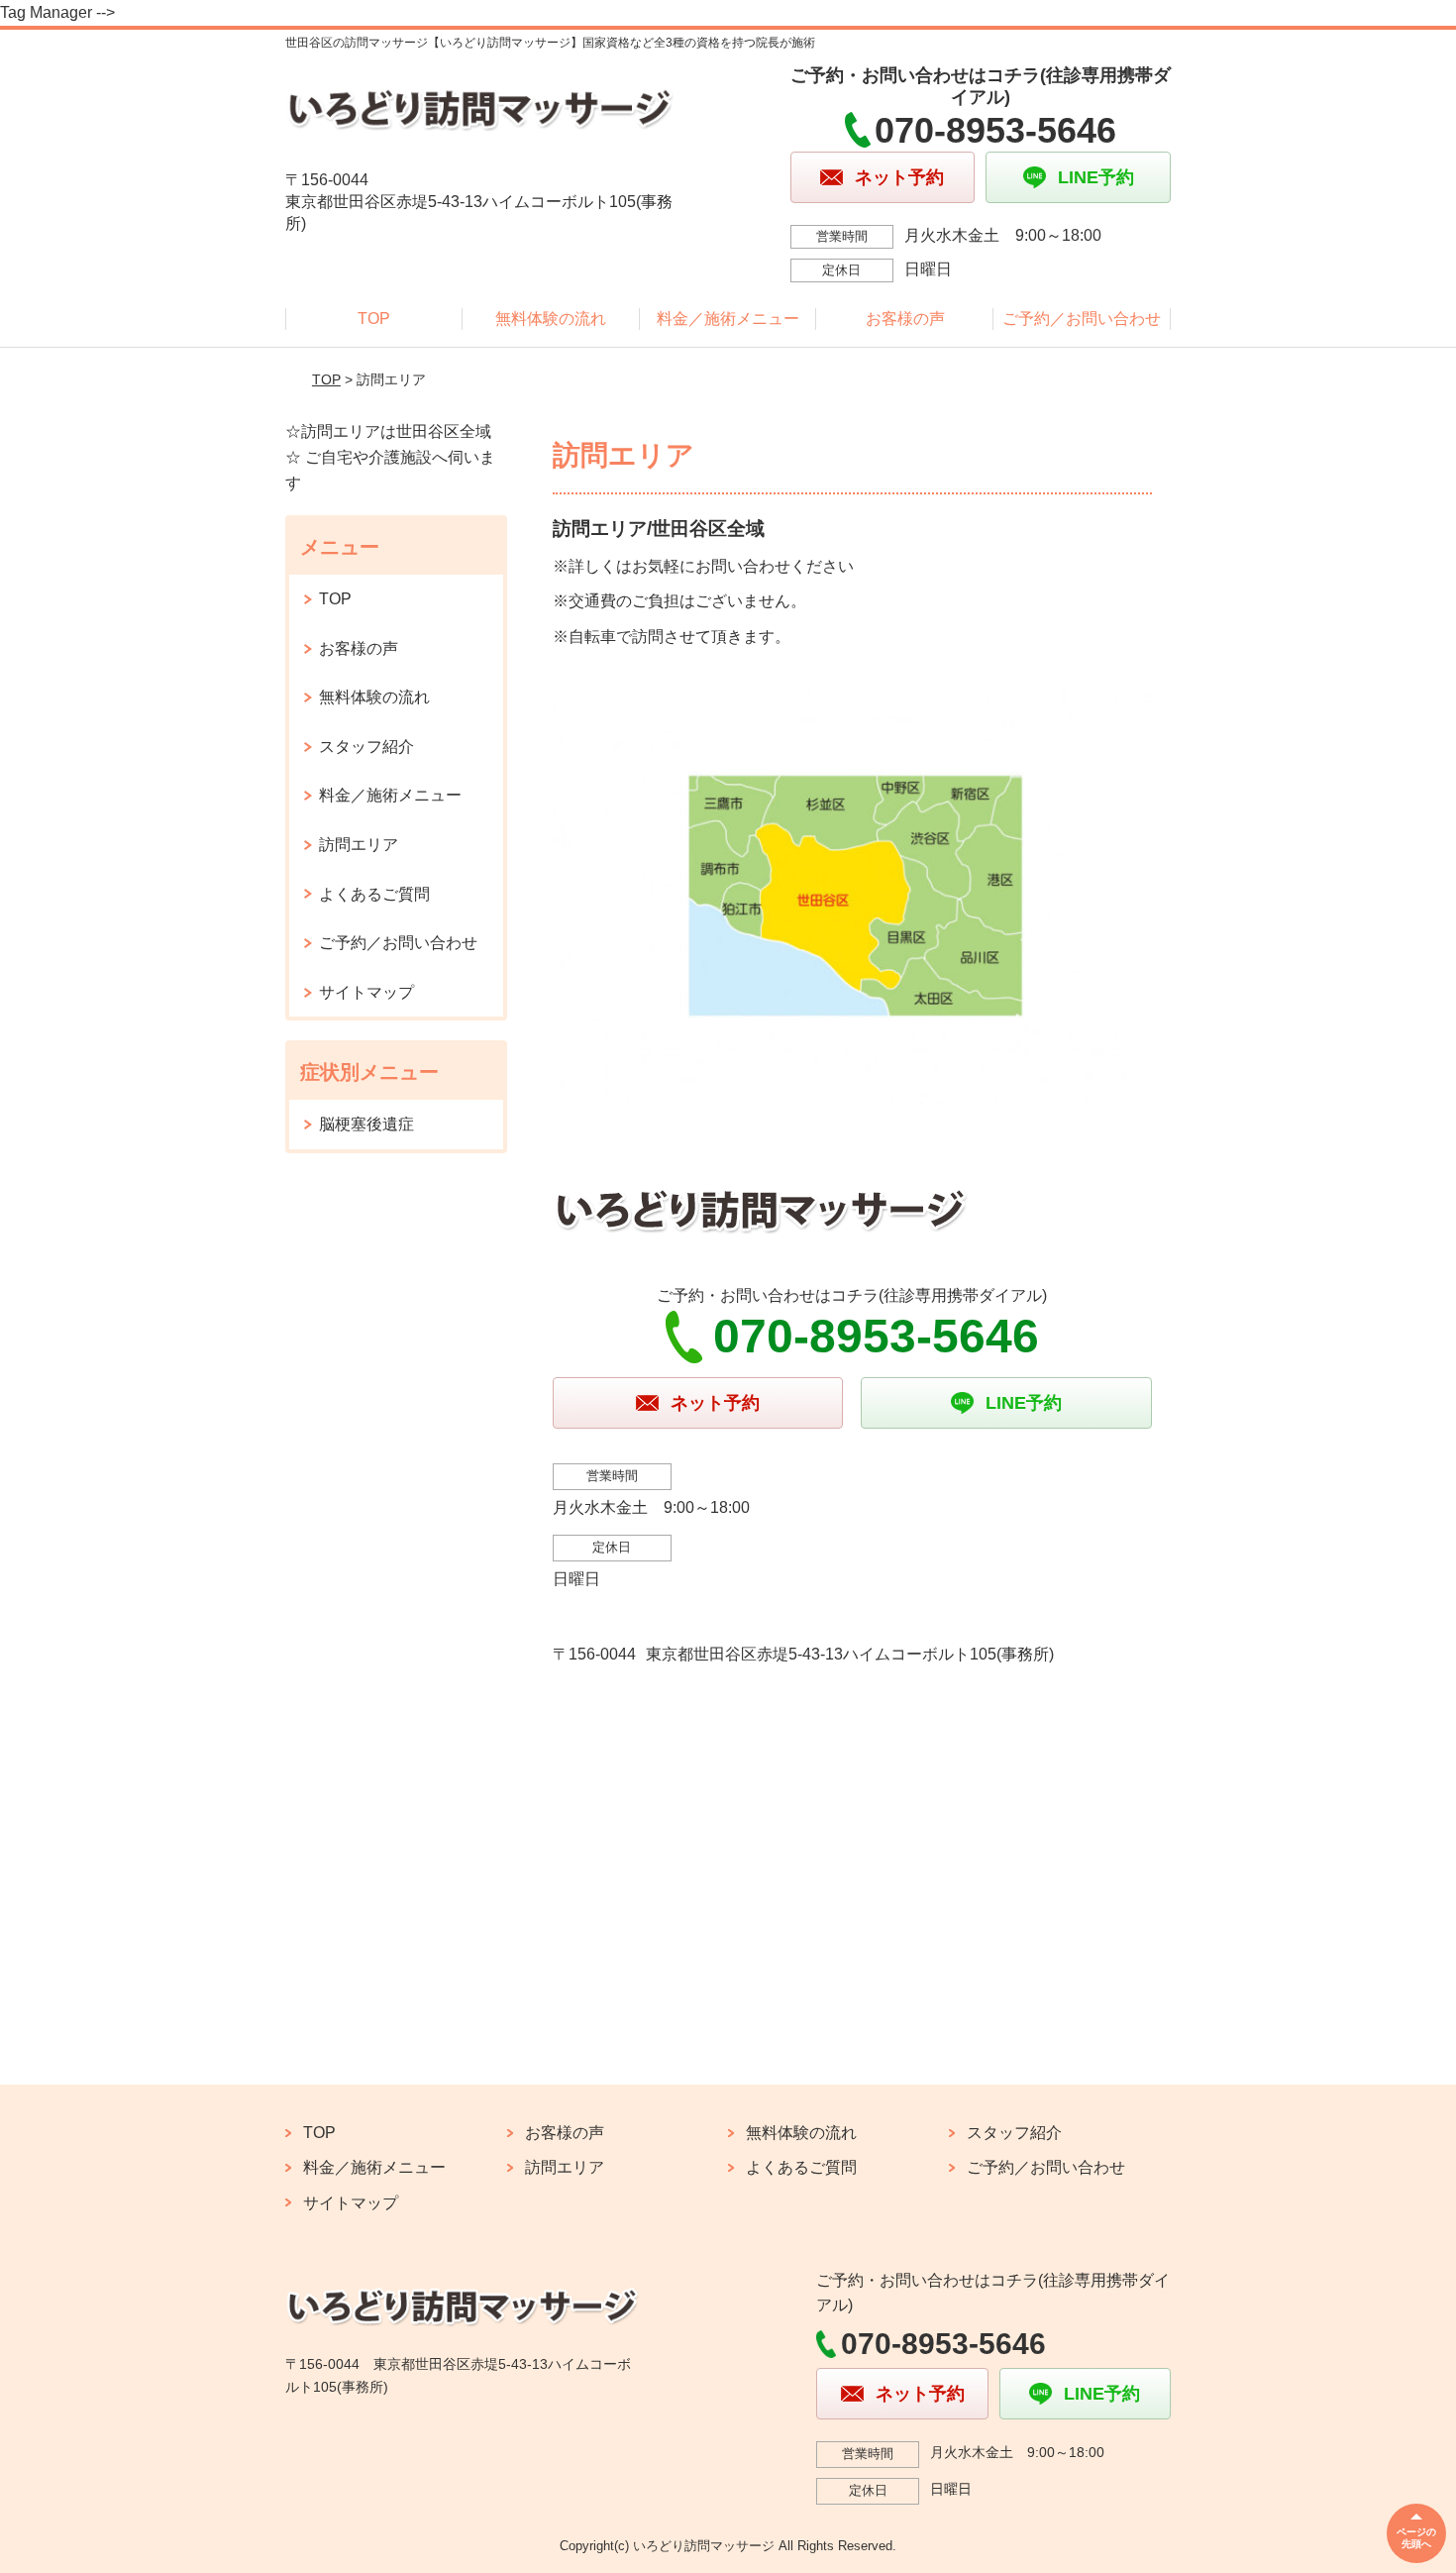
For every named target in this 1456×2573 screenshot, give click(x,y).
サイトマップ (366, 992)
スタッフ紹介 (366, 747)
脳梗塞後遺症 (366, 1124)
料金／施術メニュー (728, 319)
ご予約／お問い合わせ (1082, 319)
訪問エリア (359, 845)
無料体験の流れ (551, 319)
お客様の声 (905, 319)
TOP (374, 319)
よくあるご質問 (374, 894)
